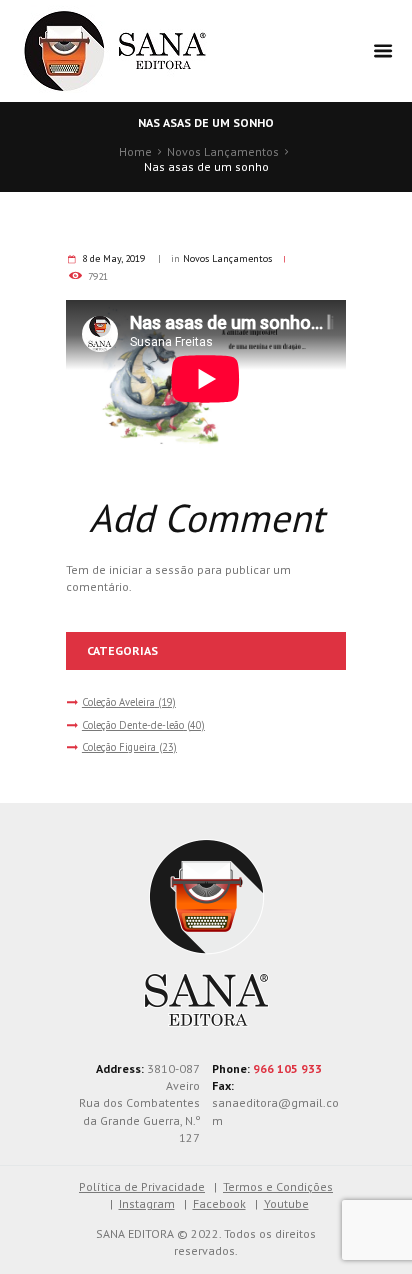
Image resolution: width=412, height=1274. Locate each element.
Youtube (286, 1203)
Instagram (147, 1203)
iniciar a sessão (151, 569)
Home (135, 151)
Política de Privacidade (142, 1186)
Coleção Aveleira (118, 702)
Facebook (219, 1203)
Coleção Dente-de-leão (133, 725)
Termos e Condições (278, 1186)
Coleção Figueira (119, 747)
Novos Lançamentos (223, 151)
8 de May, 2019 (113, 258)
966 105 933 (287, 1068)
